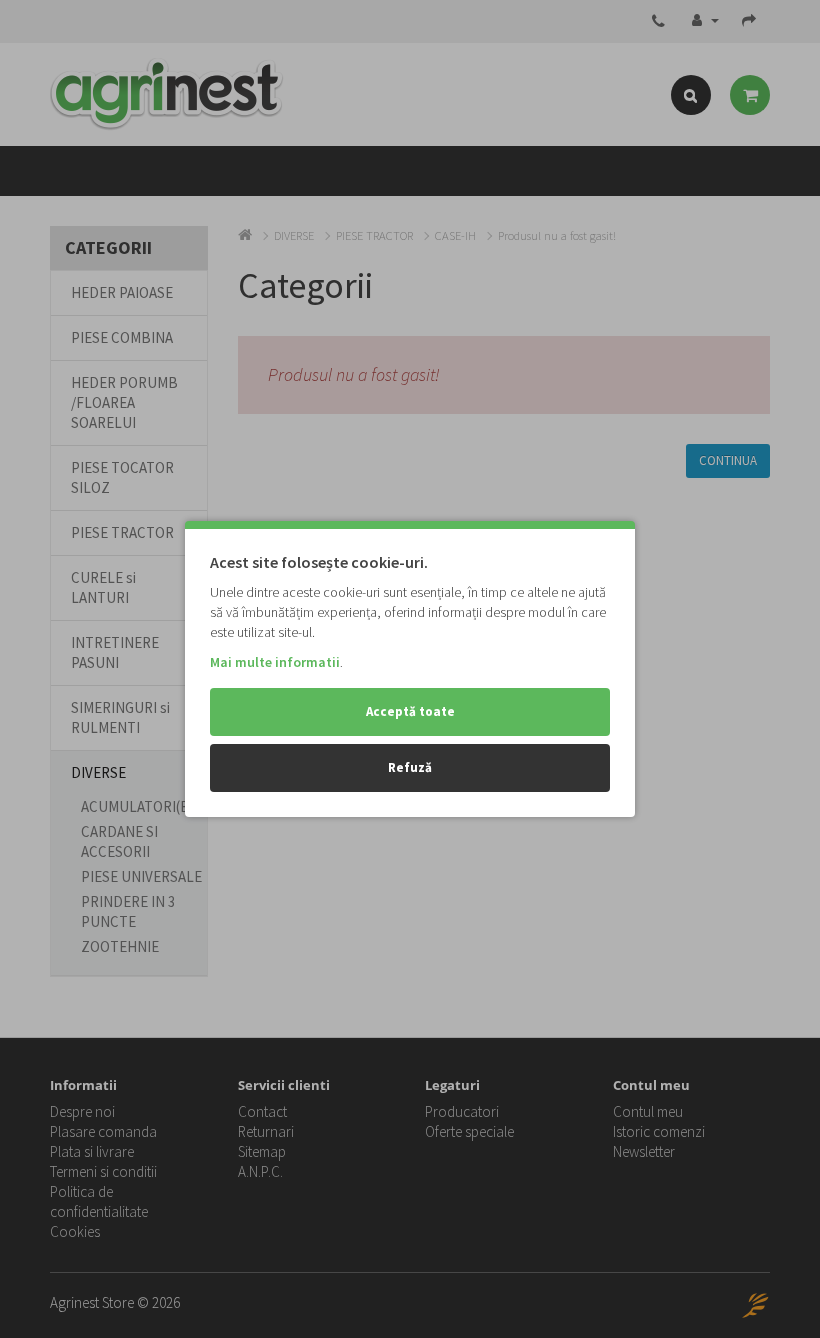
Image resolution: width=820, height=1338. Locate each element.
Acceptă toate (410, 711)
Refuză (410, 767)
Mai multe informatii (275, 662)
